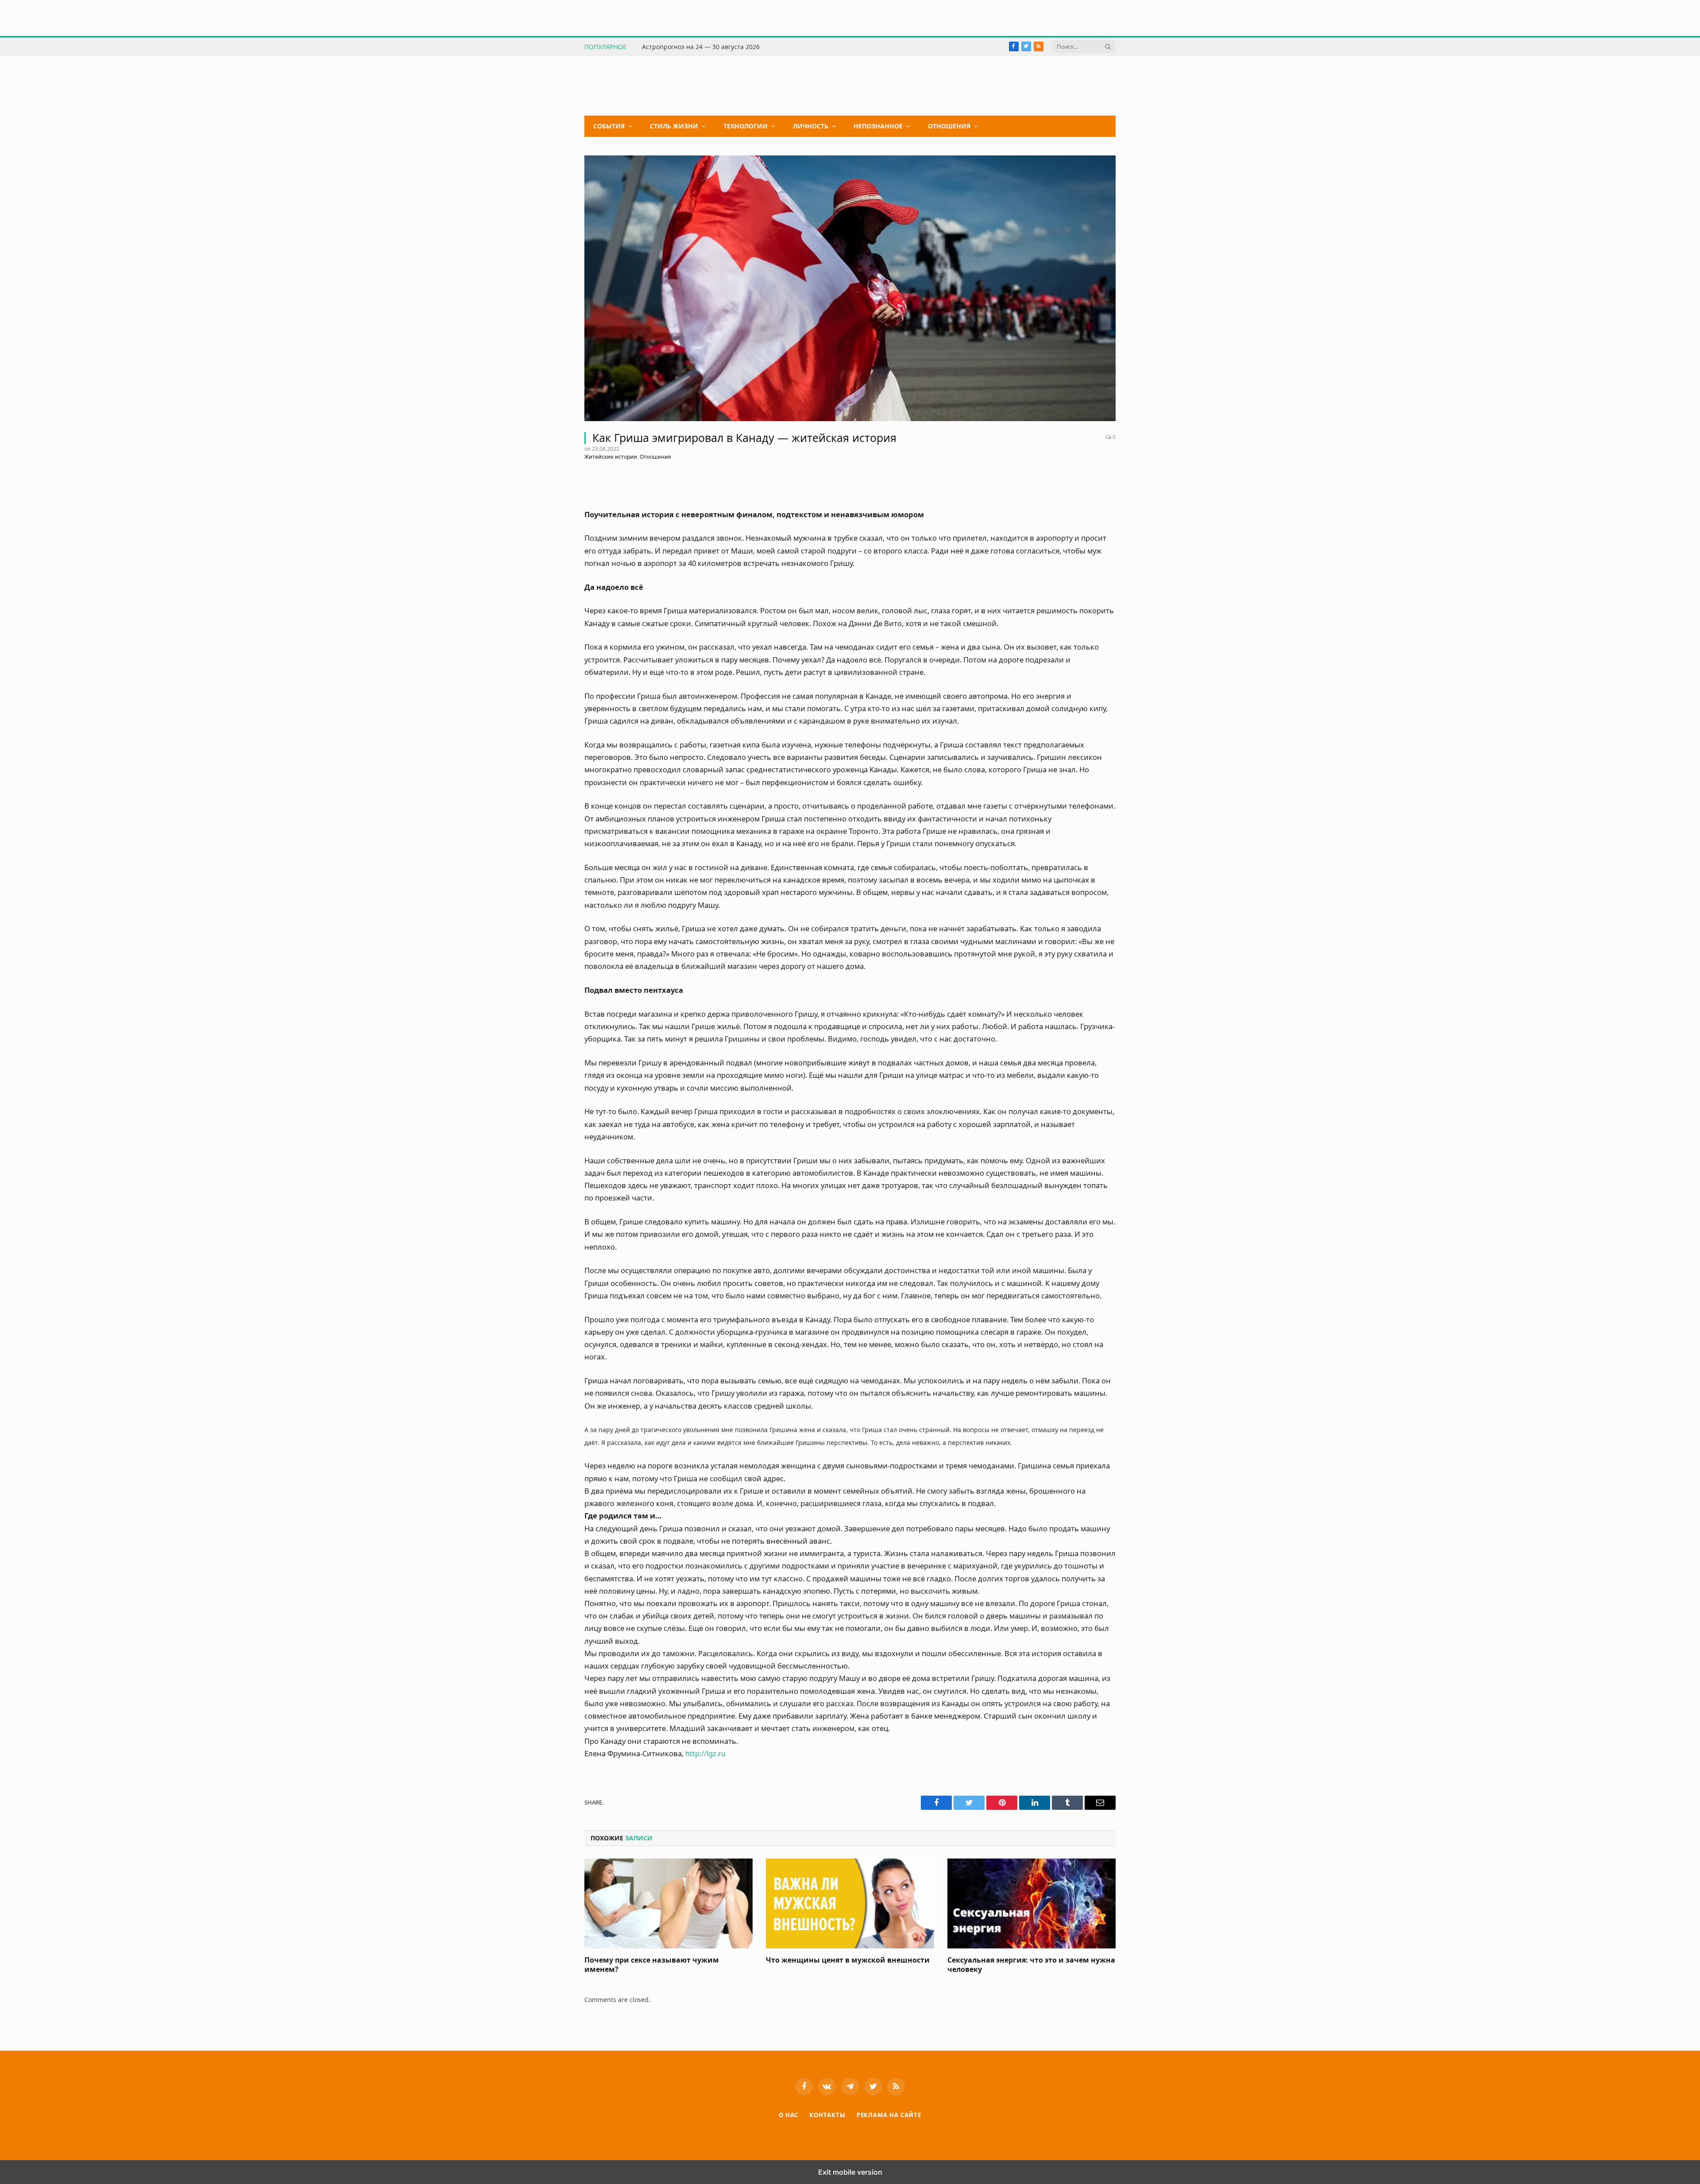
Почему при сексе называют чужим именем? (652, 1965)
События (609, 126)
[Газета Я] (651, 86)
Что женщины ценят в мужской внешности (848, 1960)
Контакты (827, 2115)
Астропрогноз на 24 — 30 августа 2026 (701, 47)
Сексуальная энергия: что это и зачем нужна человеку (1031, 1965)
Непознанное (878, 126)
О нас (789, 2115)
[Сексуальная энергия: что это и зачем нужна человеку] (1032, 1903)
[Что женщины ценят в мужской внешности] (850, 1903)
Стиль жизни (674, 126)
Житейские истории (611, 457)
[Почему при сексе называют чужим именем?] (668, 1903)
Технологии (746, 126)
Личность (811, 126)
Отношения (949, 126)
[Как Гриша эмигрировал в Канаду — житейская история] (850, 288)
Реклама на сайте (889, 2115)
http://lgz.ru (705, 1753)
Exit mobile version (850, 2172)
